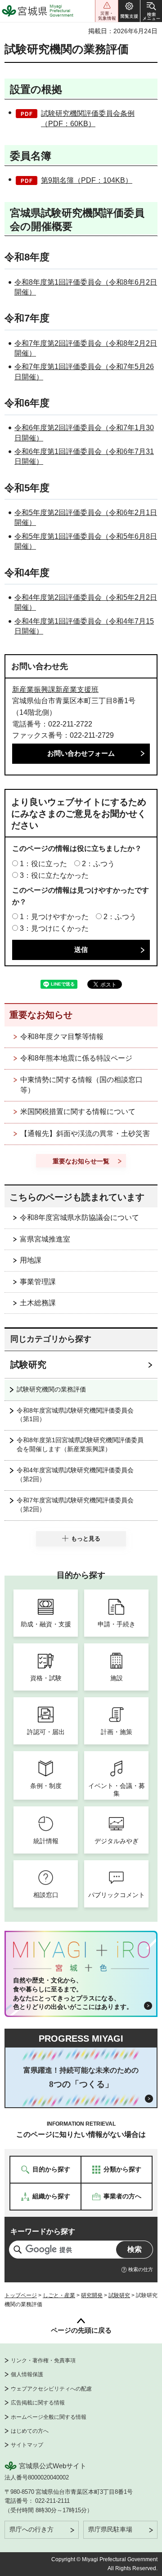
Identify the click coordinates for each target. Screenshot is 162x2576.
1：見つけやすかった (54, 917)
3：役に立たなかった (54, 875)
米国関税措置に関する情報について (78, 1112)
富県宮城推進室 (45, 1239)
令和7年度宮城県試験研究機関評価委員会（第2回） (75, 1505)
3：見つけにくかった (54, 928)
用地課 (31, 1260)
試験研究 (28, 1365)
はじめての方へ (30, 2431)
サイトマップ (27, 2445)
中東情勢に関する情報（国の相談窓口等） (81, 1085)
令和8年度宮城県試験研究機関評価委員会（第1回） (75, 1415)
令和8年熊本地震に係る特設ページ (76, 1058)
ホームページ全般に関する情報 (49, 2417)
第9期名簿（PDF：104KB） (87, 180)
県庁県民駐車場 (110, 2529)
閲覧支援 (129, 11)
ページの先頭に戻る (81, 2330)
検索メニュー (151, 11)
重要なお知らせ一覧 (81, 1161)
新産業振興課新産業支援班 (55, 689)
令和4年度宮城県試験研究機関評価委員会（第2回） (75, 1475)
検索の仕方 (141, 2269)
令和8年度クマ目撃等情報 (62, 1037)
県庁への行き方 (31, 2529)
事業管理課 (38, 1282)
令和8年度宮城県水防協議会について (79, 1218)
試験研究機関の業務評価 (51, 1389)
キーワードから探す (43, 2231)
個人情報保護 (27, 2374)
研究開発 (92, 2295)
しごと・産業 (59, 2295)
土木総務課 (38, 1303)
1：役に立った (43, 864)
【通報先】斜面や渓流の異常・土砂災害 (85, 1134)
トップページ (21, 2295)
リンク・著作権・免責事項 (43, 2360)
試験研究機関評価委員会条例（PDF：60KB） (88, 118)
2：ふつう (98, 864)
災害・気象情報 (107, 11)
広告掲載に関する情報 (38, 2403)
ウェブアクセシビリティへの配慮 (51, 2389)
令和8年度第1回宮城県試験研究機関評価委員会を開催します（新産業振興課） (80, 1444)
